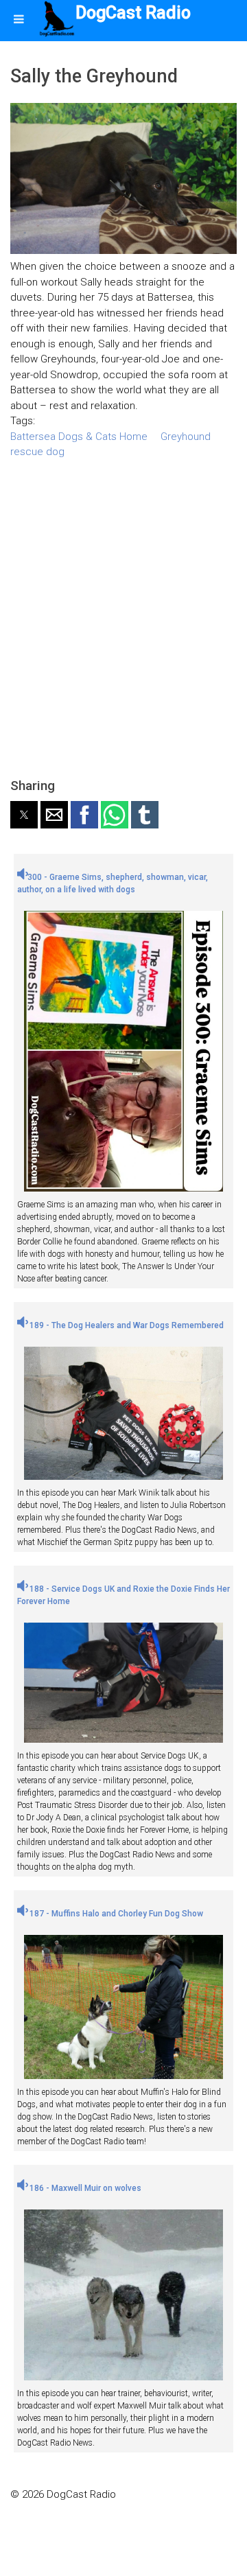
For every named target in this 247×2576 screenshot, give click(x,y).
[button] (24, 815)
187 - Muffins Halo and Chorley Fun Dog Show (115, 1914)
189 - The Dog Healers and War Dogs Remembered (126, 1325)
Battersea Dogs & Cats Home (79, 437)
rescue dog (37, 452)
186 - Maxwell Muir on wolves (84, 2188)
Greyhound (186, 437)
